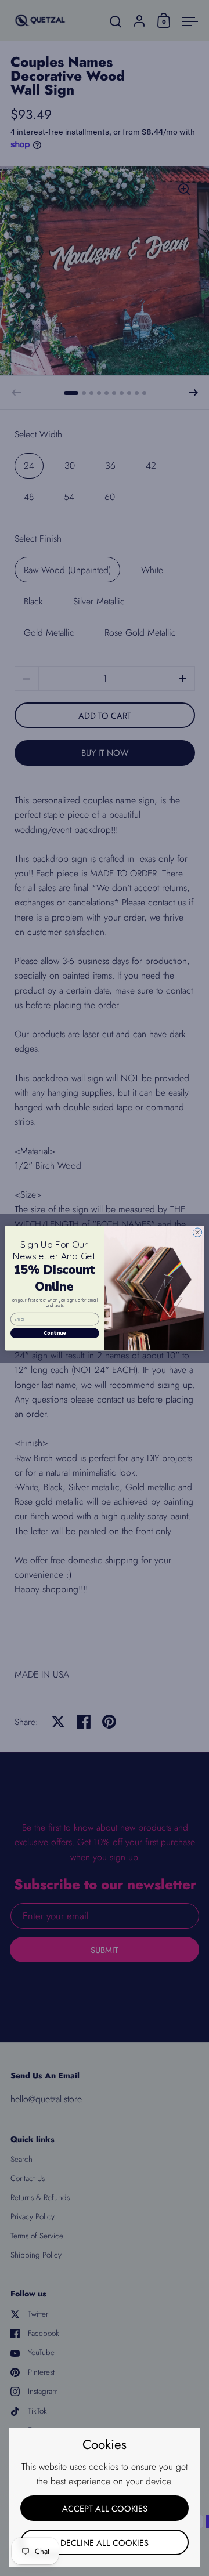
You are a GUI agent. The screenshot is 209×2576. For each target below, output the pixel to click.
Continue (55, 1333)
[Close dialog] (197, 1232)
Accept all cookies (105, 2508)
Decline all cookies (105, 2543)
